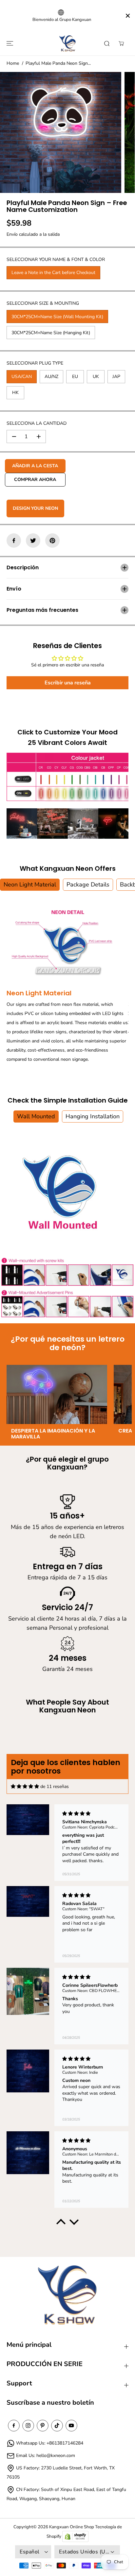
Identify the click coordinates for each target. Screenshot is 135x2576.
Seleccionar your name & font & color (56, 259)
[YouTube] (71, 2426)
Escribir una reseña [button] (68, 683)
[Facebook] (14, 541)
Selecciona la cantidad (37, 423)
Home (13, 63)
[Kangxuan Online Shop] (67, 44)
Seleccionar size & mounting (43, 303)
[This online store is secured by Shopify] (75, 2537)
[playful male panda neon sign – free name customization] (61, 132)
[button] (9, 44)
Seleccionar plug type (35, 363)
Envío (12, 234)
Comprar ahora (35, 480)
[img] (25, 1786)
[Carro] (121, 43)
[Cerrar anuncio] (128, 16)
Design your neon (35, 508)
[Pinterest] (52, 541)
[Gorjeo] (33, 541)
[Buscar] (107, 43)
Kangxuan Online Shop (72, 2527)
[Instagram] (28, 2426)
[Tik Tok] (57, 2426)
